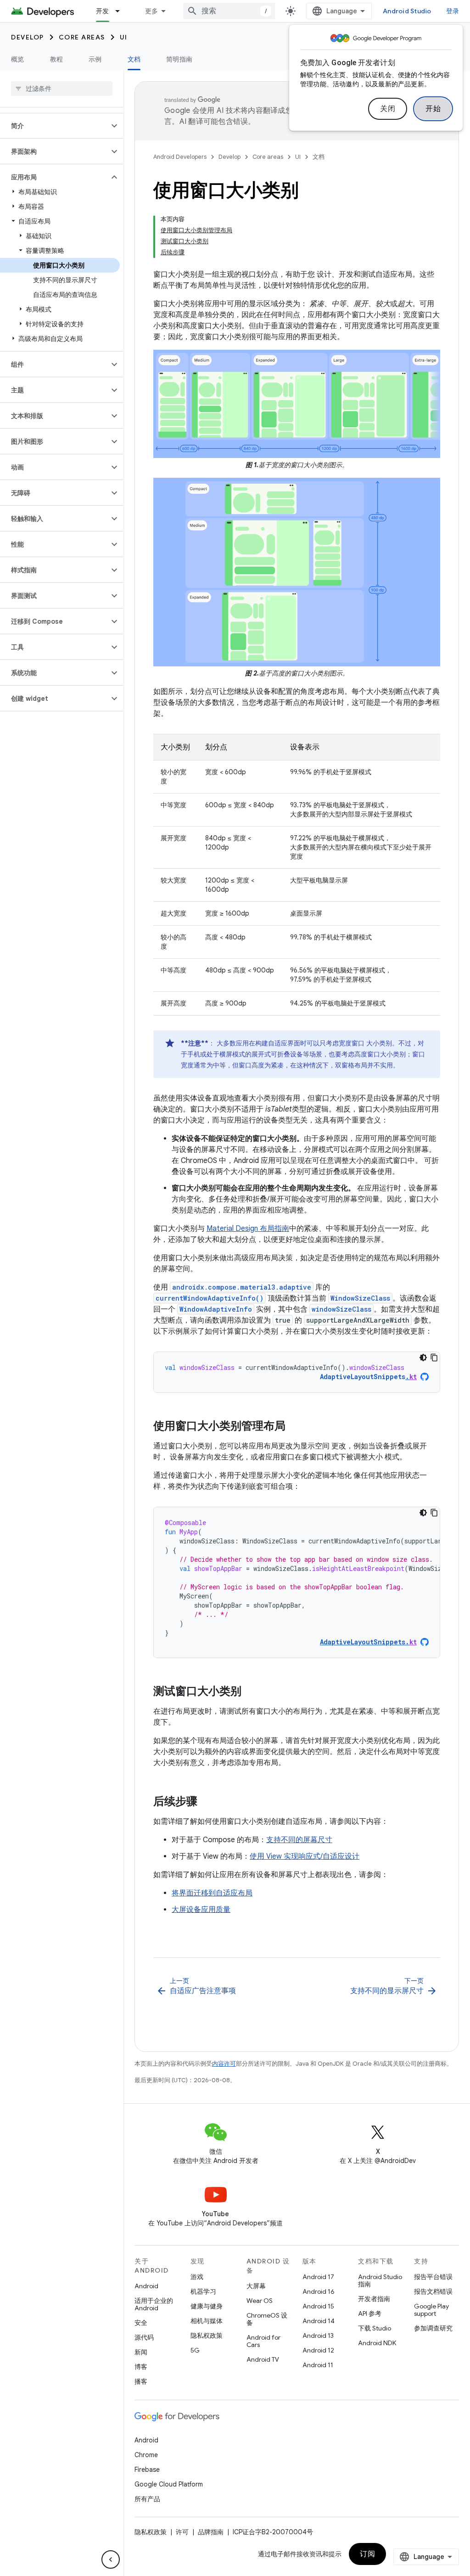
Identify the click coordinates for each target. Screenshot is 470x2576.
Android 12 (318, 2350)
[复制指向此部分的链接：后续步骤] (207, 1802)
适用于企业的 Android (154, 2304)
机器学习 (203, 2291)
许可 (182, 2532)
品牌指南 (211, 2532)
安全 (141, 2323)
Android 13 (318, 2336)
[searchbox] (62, 89)
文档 (134, 59)
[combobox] (229, 11)
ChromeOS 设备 (267, 2319)
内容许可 (224, 2064)
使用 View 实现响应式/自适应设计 (305, 1856)
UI (124, 37)
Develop (28, 37)
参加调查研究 (433, 2328)
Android (146, 2286)
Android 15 (318, 2306)
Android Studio (407, 11)
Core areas (82, 37)
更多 (152, 11)
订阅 (367, 2554)
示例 (95, 59)
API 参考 (370, 2313)
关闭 (388, 109)
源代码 (144, 2337)
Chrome (146, 2455)
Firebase (147, 2470)
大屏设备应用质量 (201, 1910)
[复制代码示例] (434, 1358)
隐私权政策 (207, 2336)
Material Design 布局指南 (248, 1229)
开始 (433, 109)
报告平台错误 (433, 2277)
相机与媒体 (207, 2321)
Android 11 (318, 2365)
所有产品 (147, 2499)
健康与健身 (207, 2306)
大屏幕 (256, 2286)
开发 (103, 11)
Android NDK (377, 2343)
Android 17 (318, 2277)
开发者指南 (374, 2299)
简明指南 (179, 59)
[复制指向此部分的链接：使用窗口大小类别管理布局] (295, 1427)
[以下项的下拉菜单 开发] (122, 11)
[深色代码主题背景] (423, 1358)
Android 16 (319, 2291)
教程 (57, 59)
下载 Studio (375, 2328)
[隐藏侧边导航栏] (111, 2559)
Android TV (263, 2359)
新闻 (141, 2352)
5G (195, 2350)
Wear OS (260, 2301)
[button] (54, 126)
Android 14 (319, 2321)
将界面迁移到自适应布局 (212, 1893)
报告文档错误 (433, 2291)
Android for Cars (263, 2341)
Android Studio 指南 (380, 2280)
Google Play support (431, 2310)
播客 (141, 2381)
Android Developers (180, 157)
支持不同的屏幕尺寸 (299, 1840)
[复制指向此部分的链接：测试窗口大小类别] (251, 1692)
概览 (18, 59)
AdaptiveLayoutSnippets (368, 1377)
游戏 (197, 2277)
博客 (141, 2367)
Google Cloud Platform (169, 2484)
